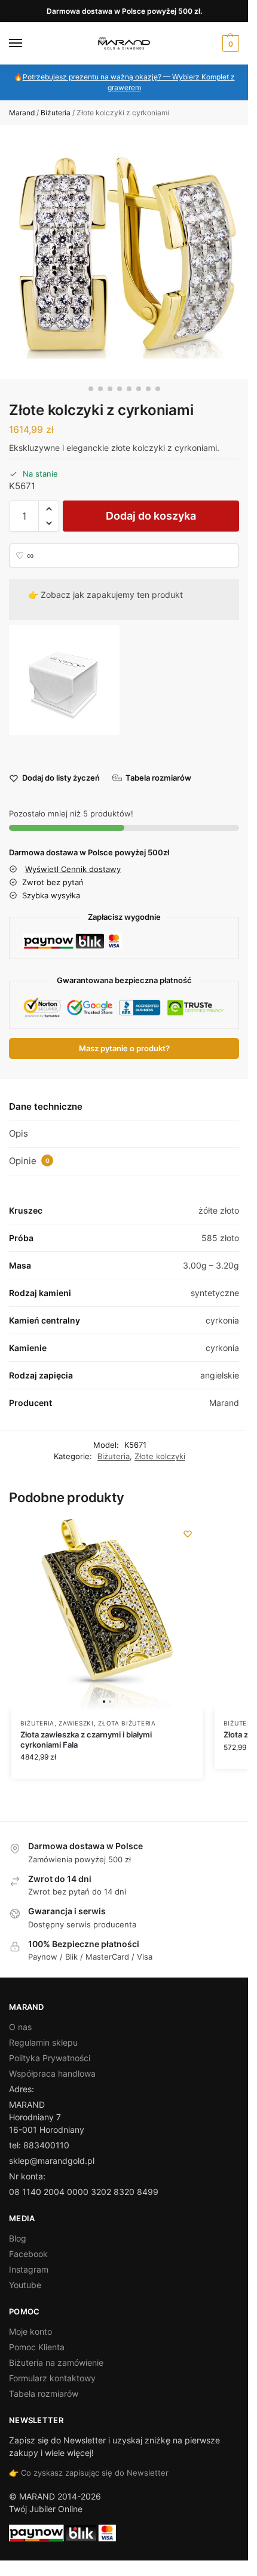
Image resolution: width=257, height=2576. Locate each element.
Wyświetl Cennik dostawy (73, 869)
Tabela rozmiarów (44, 2394)
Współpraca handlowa (52, 2073)
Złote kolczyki (160, 1456)
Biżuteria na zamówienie (56, 2362)
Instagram (29, 2269)
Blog (18, 2238)
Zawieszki (76, 1723)
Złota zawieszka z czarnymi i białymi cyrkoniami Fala (86, 1740)
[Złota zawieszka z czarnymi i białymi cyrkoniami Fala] (107, 1614)
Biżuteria (56, 113)
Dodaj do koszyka (151, 516)
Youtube (25, 2285)
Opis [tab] (19, 1133)
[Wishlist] (188, 1534)
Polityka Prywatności (50, 2058)
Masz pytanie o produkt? (124, 1048)
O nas (20, 2027)
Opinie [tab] (29, 1161)
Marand (22, 113)
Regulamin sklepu (43, 2042)
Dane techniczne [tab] (46, 1106)
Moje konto (30, 2331)
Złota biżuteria (127, 1723)
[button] (229, 44)
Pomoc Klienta (37, 2347)
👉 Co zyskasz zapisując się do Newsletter (89, 2473)
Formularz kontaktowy (52, 2378)
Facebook (28, 2254)
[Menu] (27, 44)
